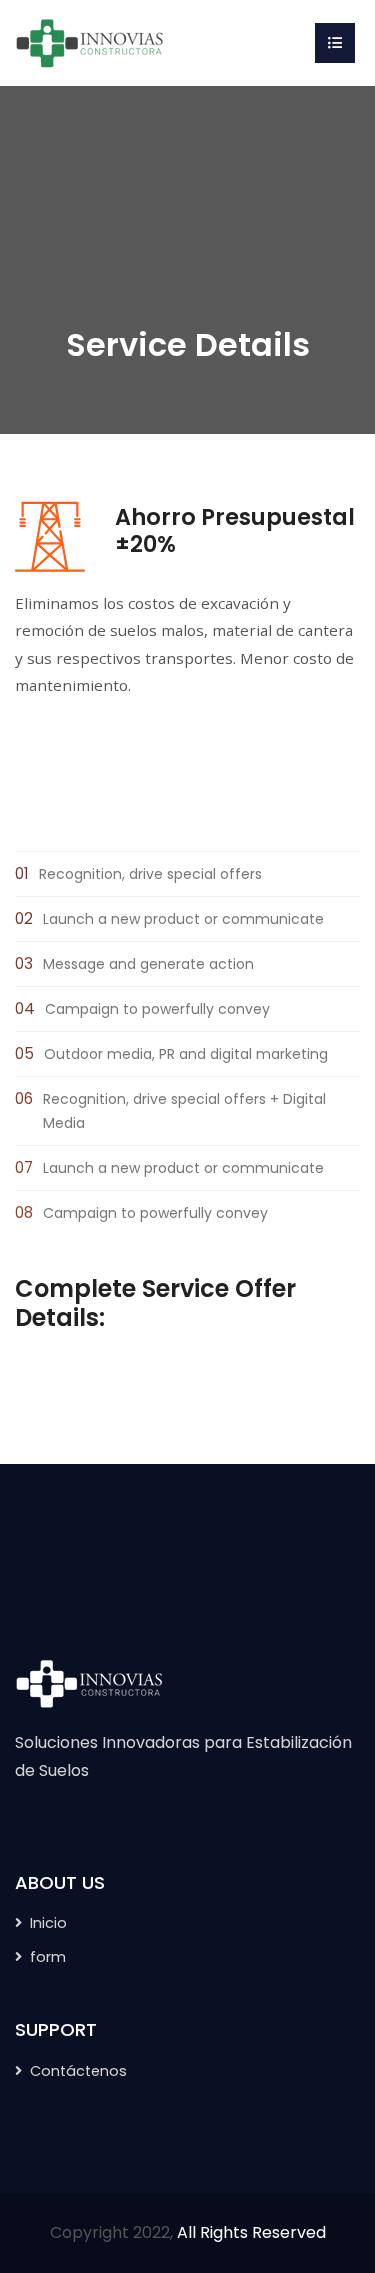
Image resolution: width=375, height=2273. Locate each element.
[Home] (90, 41)
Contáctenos (78, 2071)
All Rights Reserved (251, 2232)
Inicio (48, 1923)
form (48, 1957)
